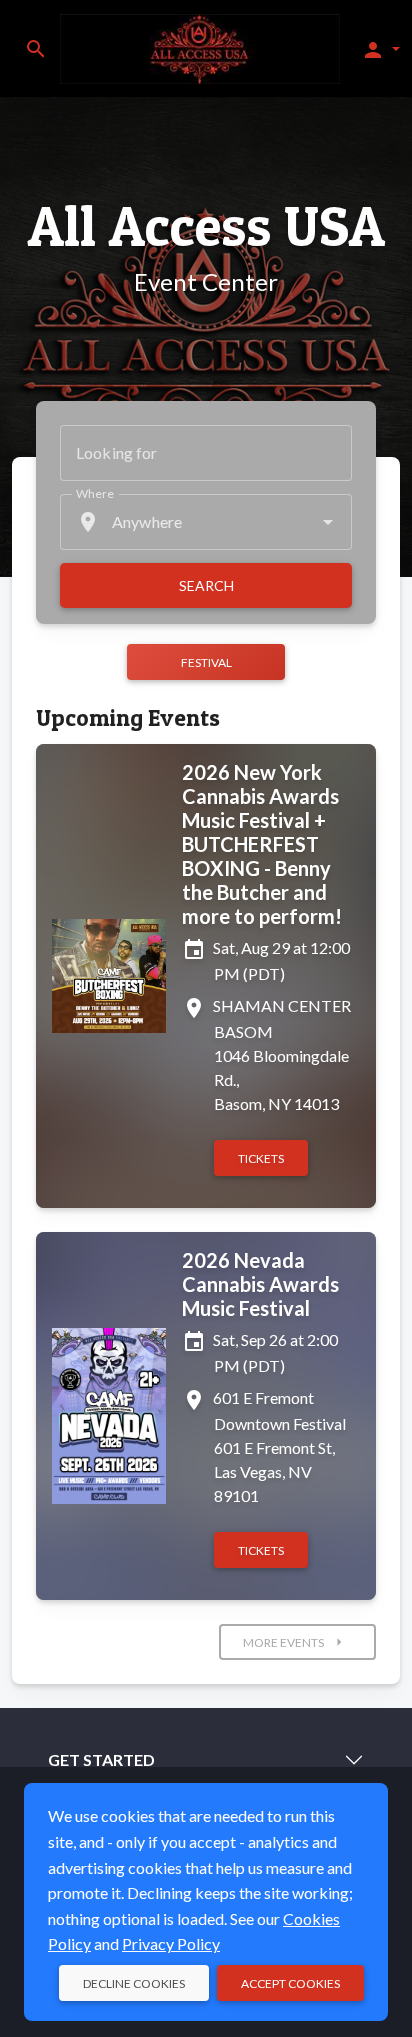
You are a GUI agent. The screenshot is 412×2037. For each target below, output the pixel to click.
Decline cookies (134, 1983)
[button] (380, 49)
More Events (295, 1642)
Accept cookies (290, 1983)
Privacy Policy (171, 1943)
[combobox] (206, 522)
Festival (206, 662)
